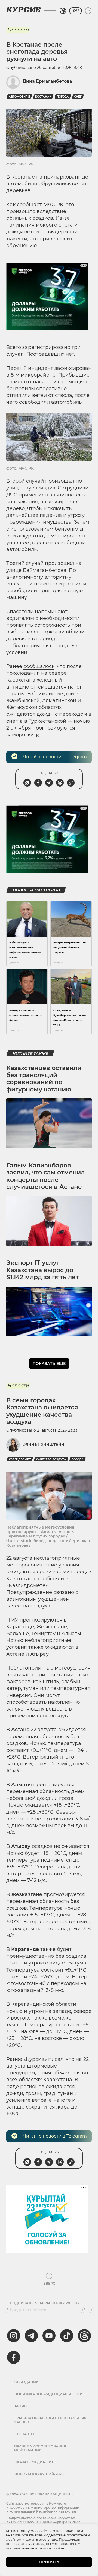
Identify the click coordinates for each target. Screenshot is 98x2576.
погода (63, 97)
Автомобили (19, 97)
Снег (78, 97)
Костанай (43, 97)
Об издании (27, 2382)
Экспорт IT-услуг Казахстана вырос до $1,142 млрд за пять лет (42, 1270)
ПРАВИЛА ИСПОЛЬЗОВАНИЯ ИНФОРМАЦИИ (40, 2448)
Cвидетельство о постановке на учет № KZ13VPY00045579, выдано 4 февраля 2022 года (43, 2522)
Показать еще (49, 1364)
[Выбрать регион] (63, 11)
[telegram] (31, 2336)
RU (76, 11)
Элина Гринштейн (43, 1444)
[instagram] (14, 2336)
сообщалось (39, 666)
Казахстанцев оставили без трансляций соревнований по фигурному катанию (44, 1079)
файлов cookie (51, 2548)
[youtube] (49, 2336)
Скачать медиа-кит (34, 2462)
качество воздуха (51, 1459)
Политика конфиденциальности (48, 2394)
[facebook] (14, 2357)
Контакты (24, 2434)
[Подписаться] (88, 2310)
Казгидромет (20, 1459)
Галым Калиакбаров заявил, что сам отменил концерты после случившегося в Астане (45, 1176)
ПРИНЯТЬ (49, 2562)
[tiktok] (67, 2336)
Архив (21, 2406)
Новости (18, 30)
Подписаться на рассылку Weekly (45, 2303)
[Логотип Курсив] (24, 9)
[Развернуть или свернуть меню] (88, 11)
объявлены (67, 2073)
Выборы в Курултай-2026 (39, 2474)
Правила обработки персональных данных (50, 2420)
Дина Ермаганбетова (47, 81)
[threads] (84, 2336)
